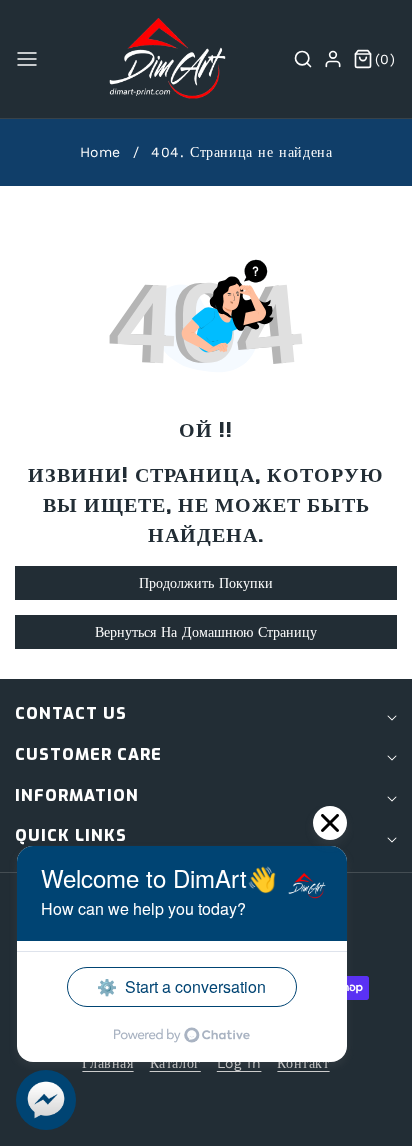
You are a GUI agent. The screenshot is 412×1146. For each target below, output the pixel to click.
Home (100, 152)
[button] (27, 59)
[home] (205, 1111)
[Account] (333, 59)
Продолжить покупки (206, 583)
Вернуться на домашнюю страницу (206, 632)
